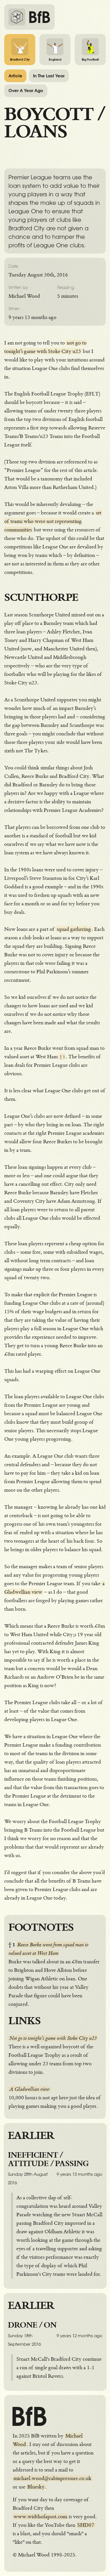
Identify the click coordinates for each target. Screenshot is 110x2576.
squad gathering (74, 929)
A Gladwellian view (29, 2089)
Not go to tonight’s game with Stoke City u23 (53, 2038)
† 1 (62, 1057)
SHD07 (86, 2525)
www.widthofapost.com (40, 2517)
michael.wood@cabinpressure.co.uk (52, 2478)
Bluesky (36, 2487)
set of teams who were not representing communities (53, 521)
